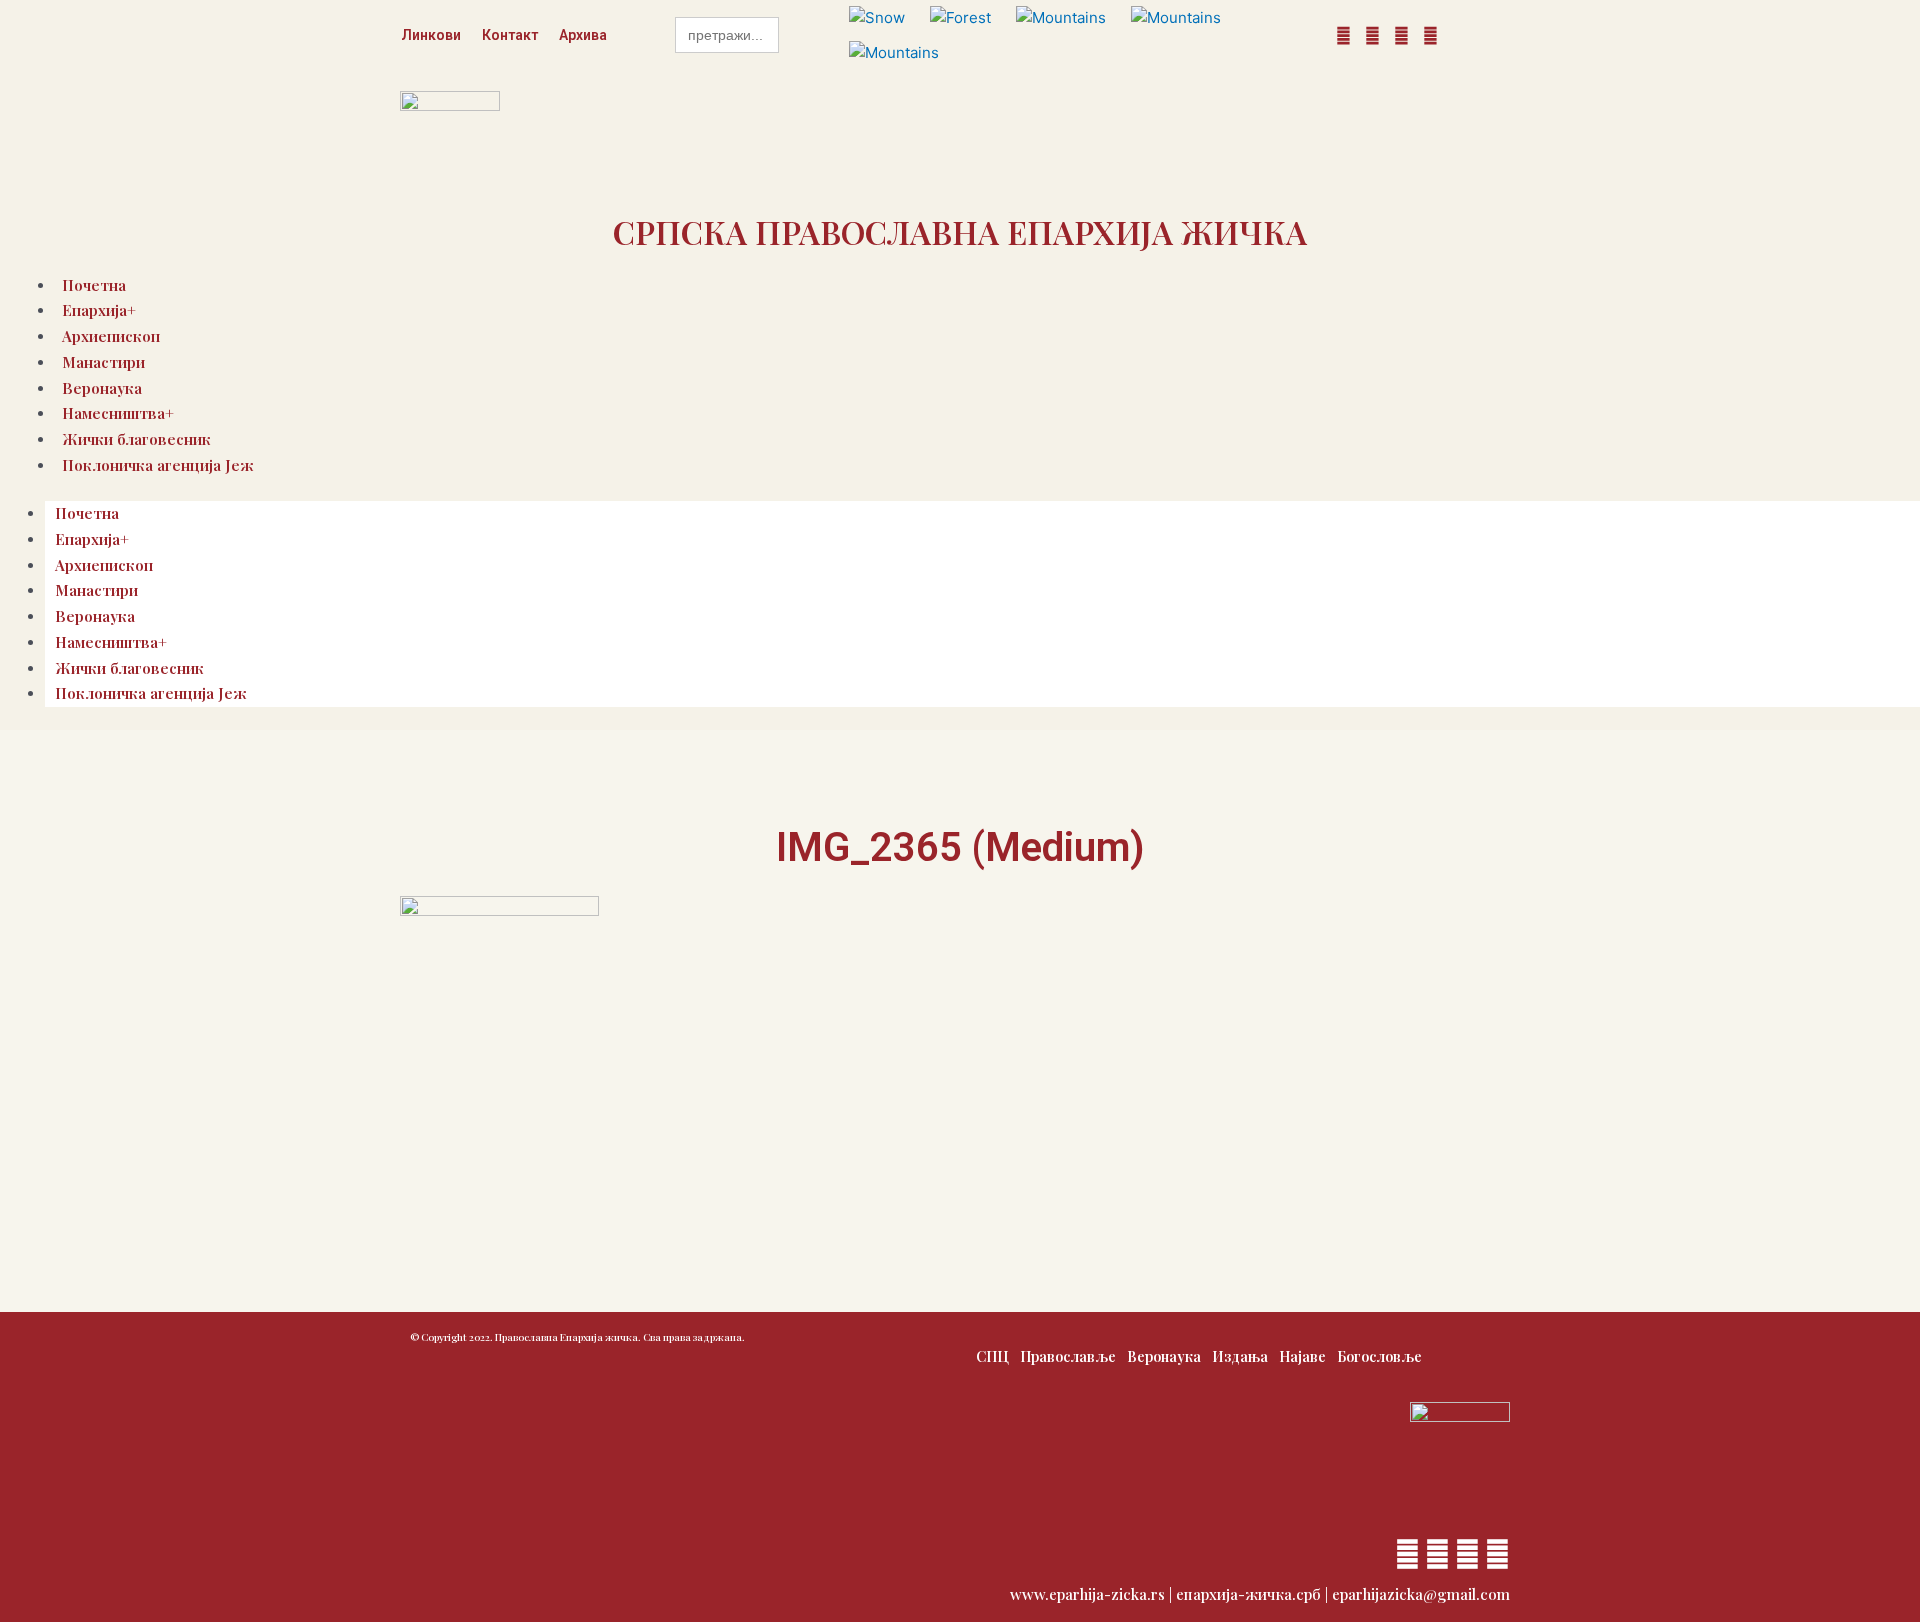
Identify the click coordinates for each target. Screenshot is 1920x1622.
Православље (1068, 1356)
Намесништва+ (111, 642)
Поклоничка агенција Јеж (158, 465)
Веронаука (95, 616)
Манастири (103, 362)
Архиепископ (104, 565)
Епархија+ (92, 539)
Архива (583, 35)
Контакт (510, 35)
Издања (1240, 1356)
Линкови (431, 35)
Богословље (1379, 1356)
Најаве (1302, 1356)
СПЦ (992, 1356)
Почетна (87, 513)
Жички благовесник (129, 668)
